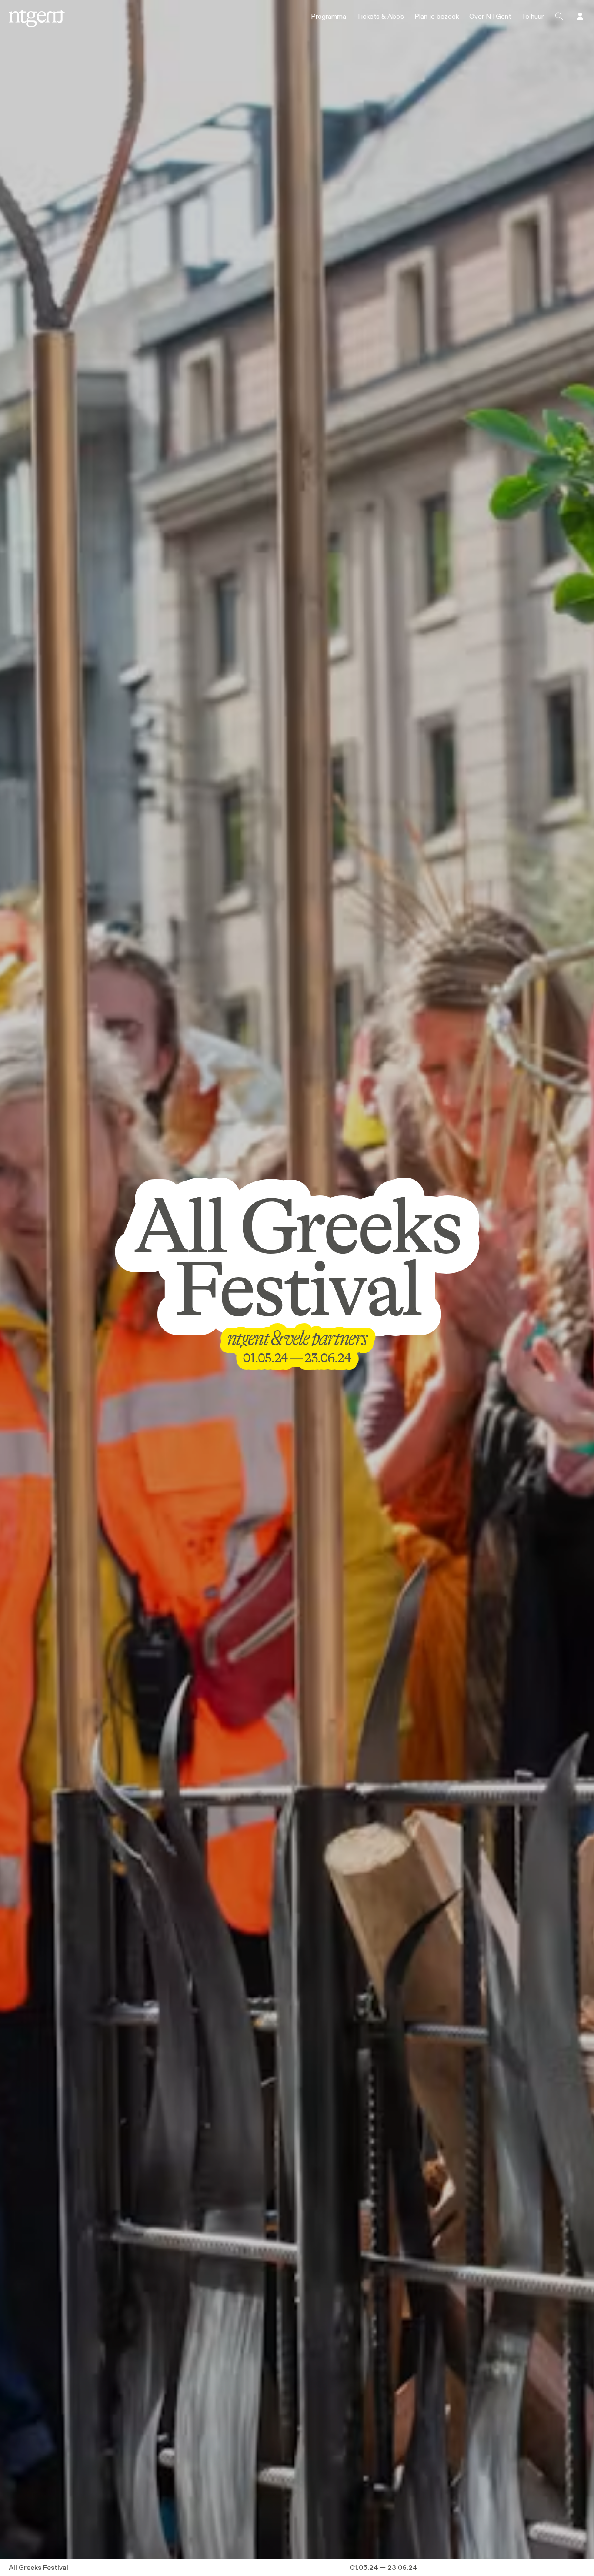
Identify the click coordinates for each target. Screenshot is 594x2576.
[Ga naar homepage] (36, 17)
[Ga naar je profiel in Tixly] (580, 17)
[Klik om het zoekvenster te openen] (559, 17)
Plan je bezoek (437, 17)
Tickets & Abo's (380, 17)
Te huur (532, 17)
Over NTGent (490, 17)
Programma (329, 17)
